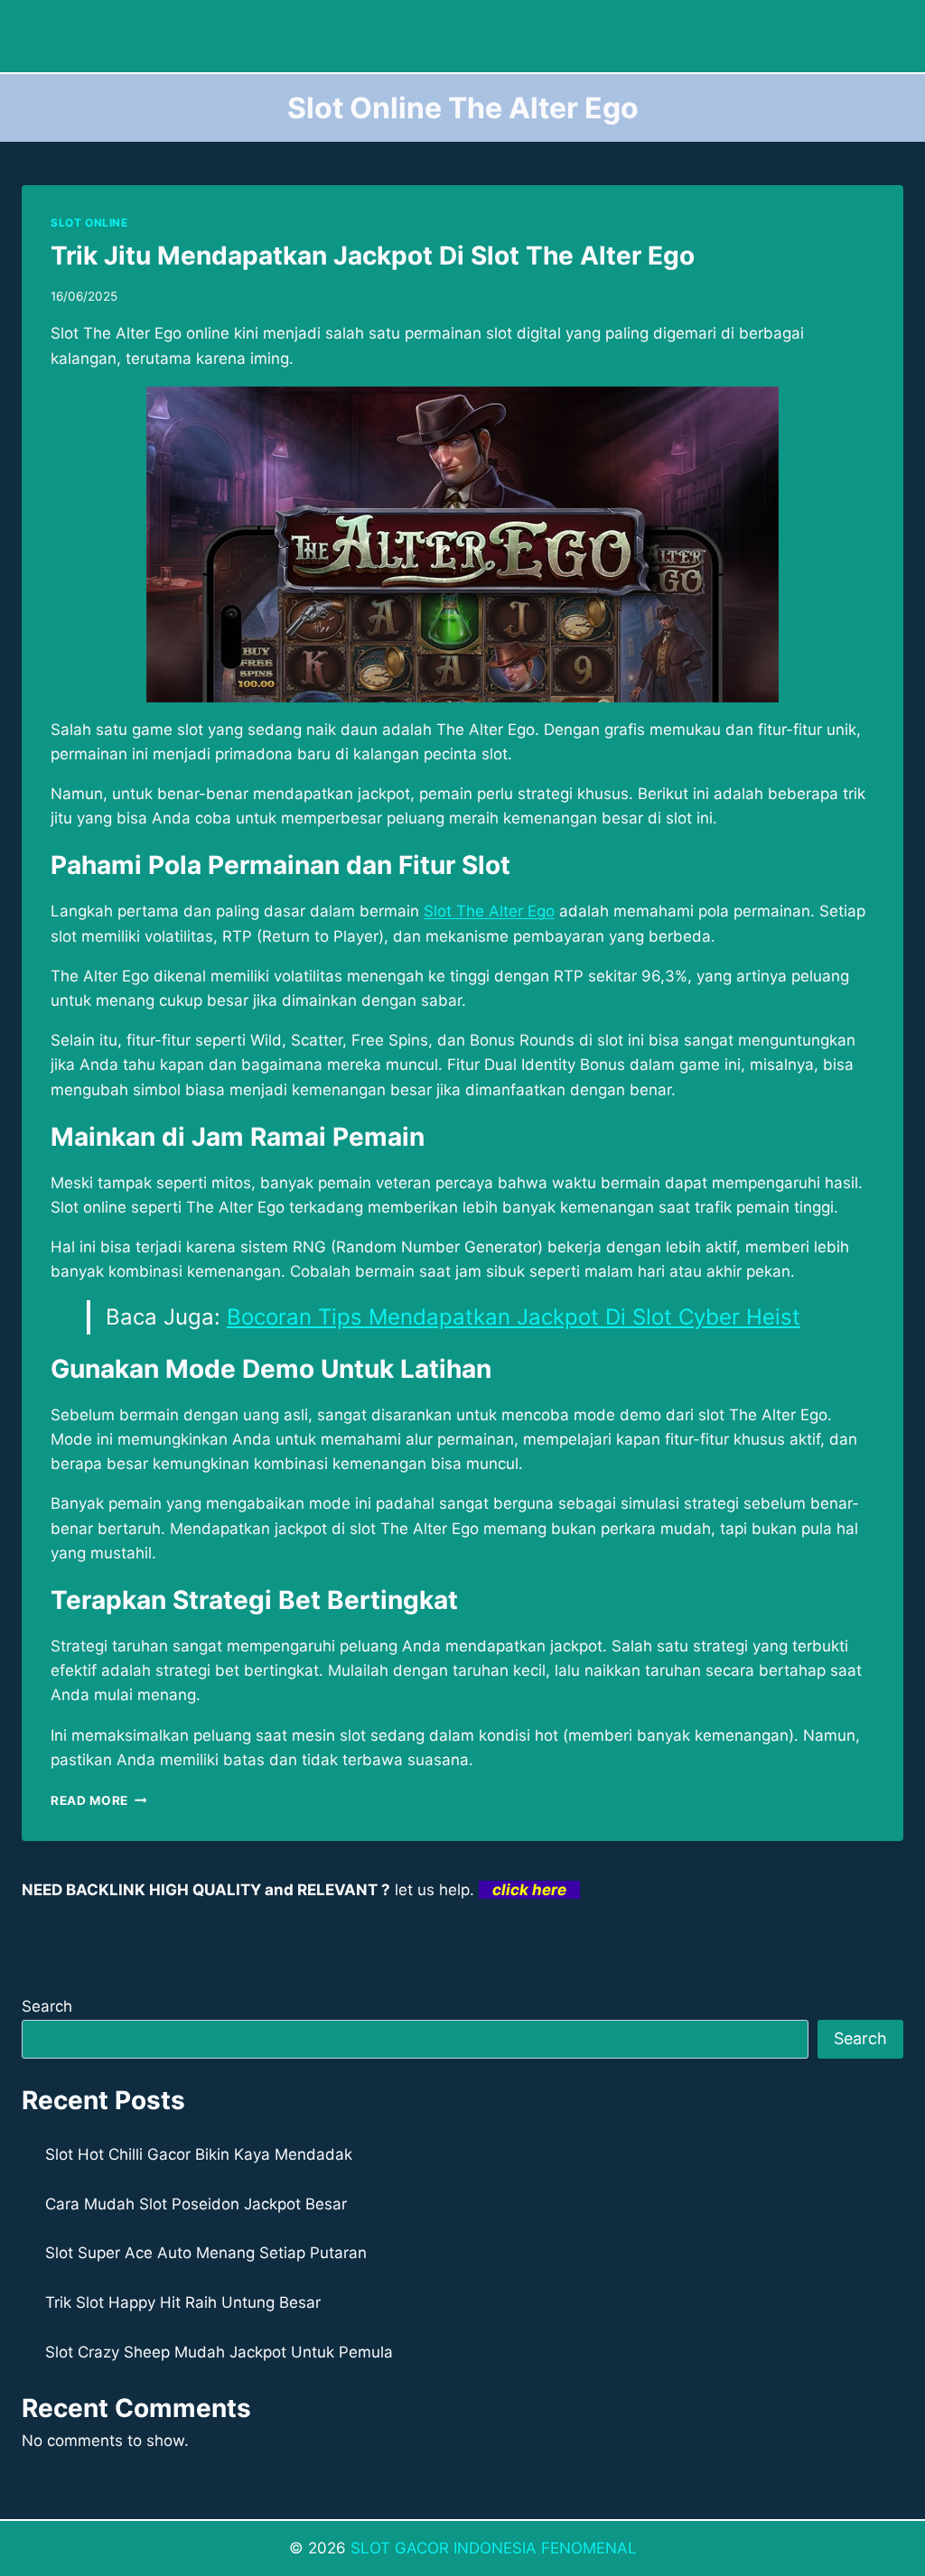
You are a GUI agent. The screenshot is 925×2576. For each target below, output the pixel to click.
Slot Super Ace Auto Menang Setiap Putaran (206, 2253)
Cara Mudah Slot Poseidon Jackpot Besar (196, 2204)
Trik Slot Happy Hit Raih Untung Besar (183, 2302)
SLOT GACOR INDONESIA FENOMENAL (494, 2548)
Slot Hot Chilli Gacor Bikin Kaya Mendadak (199, 2154)
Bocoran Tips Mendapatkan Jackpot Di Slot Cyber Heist (514, 1317)
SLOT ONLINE (89, 223)
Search (47, 2006)
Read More (99, 1800)
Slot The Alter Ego (489, 911)
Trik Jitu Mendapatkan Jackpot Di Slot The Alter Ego (373, 256)
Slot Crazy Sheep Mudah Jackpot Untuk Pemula (219, 2352)
